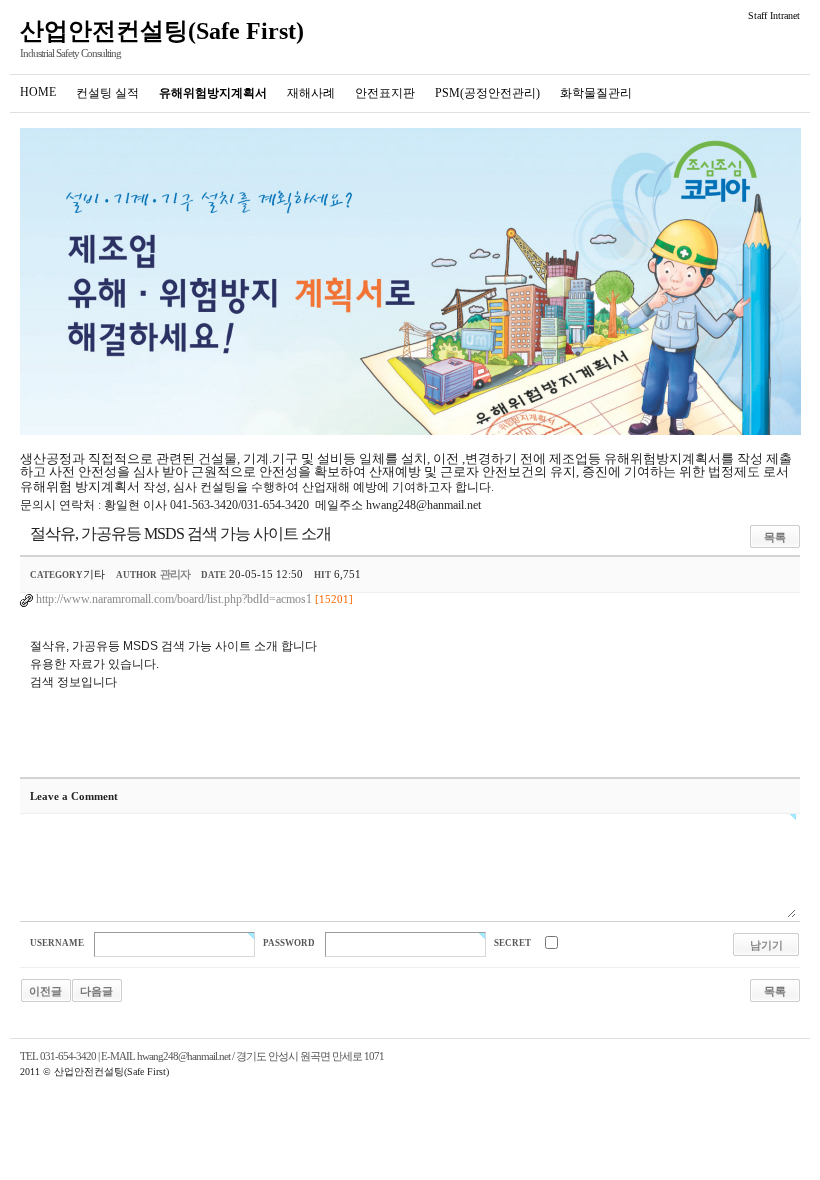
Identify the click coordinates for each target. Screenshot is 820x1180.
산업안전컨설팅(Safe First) (162, 31)
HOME (38, 92)
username (57, 943)
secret (512, 943)
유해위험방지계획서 (213, 93)
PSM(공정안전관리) (487, 93)
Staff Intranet (774, 15)
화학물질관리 (596, 93)
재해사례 (311, 93)
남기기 (766, 945)
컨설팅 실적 (107, 93)
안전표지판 (385, 93)
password (289, 943)
